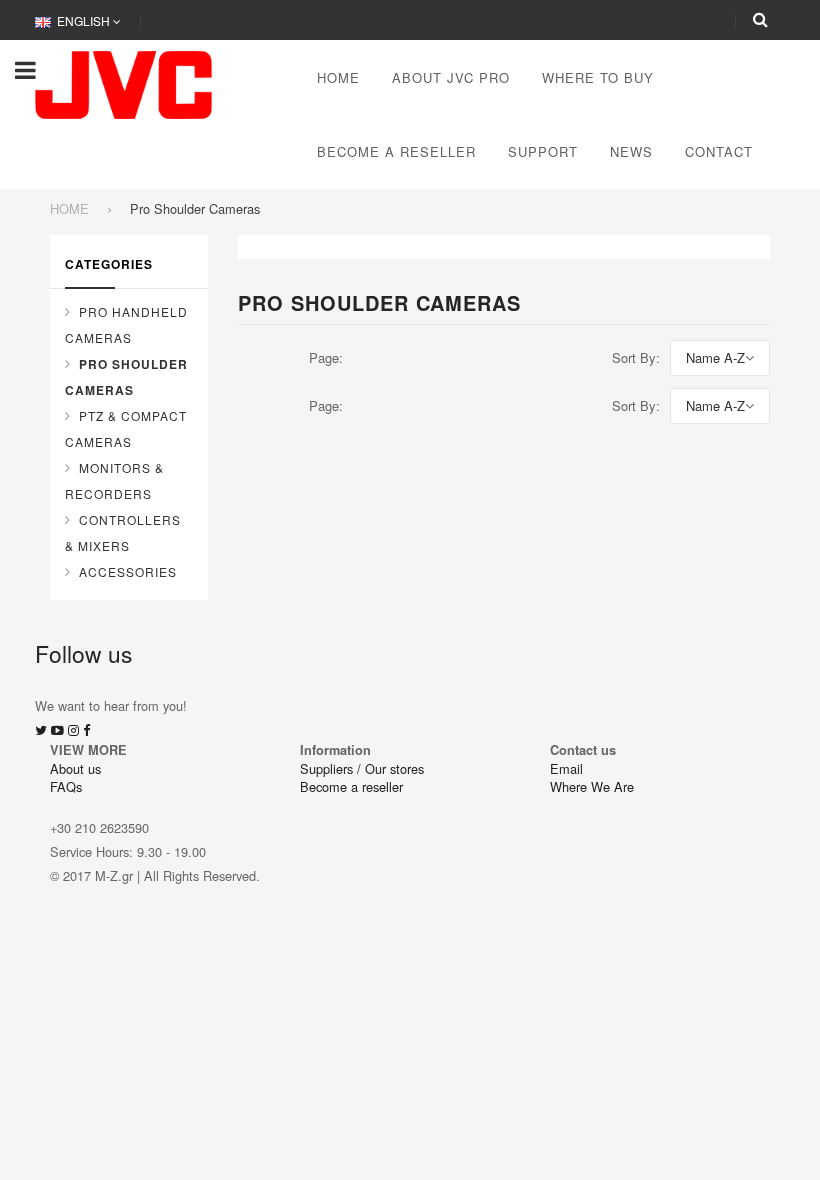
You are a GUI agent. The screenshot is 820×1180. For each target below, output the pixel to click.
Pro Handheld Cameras (126, 324)
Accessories (128, 571)
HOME (69, 208)
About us (75, 768)
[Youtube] (57, 729)
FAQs (66, 786)
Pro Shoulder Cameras (126, 377)
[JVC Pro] (123, 82)
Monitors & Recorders (114, 480)
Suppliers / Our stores (362, 768)
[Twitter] (41, 729)
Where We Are (592, 786)
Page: (326, 357)
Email (566, 768)
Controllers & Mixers (123, 532)
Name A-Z (715, 357)
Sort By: (636, 357)
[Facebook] (86, 729)
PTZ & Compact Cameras (126, 428)
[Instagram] (73, 729)
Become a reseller (351, 786)
